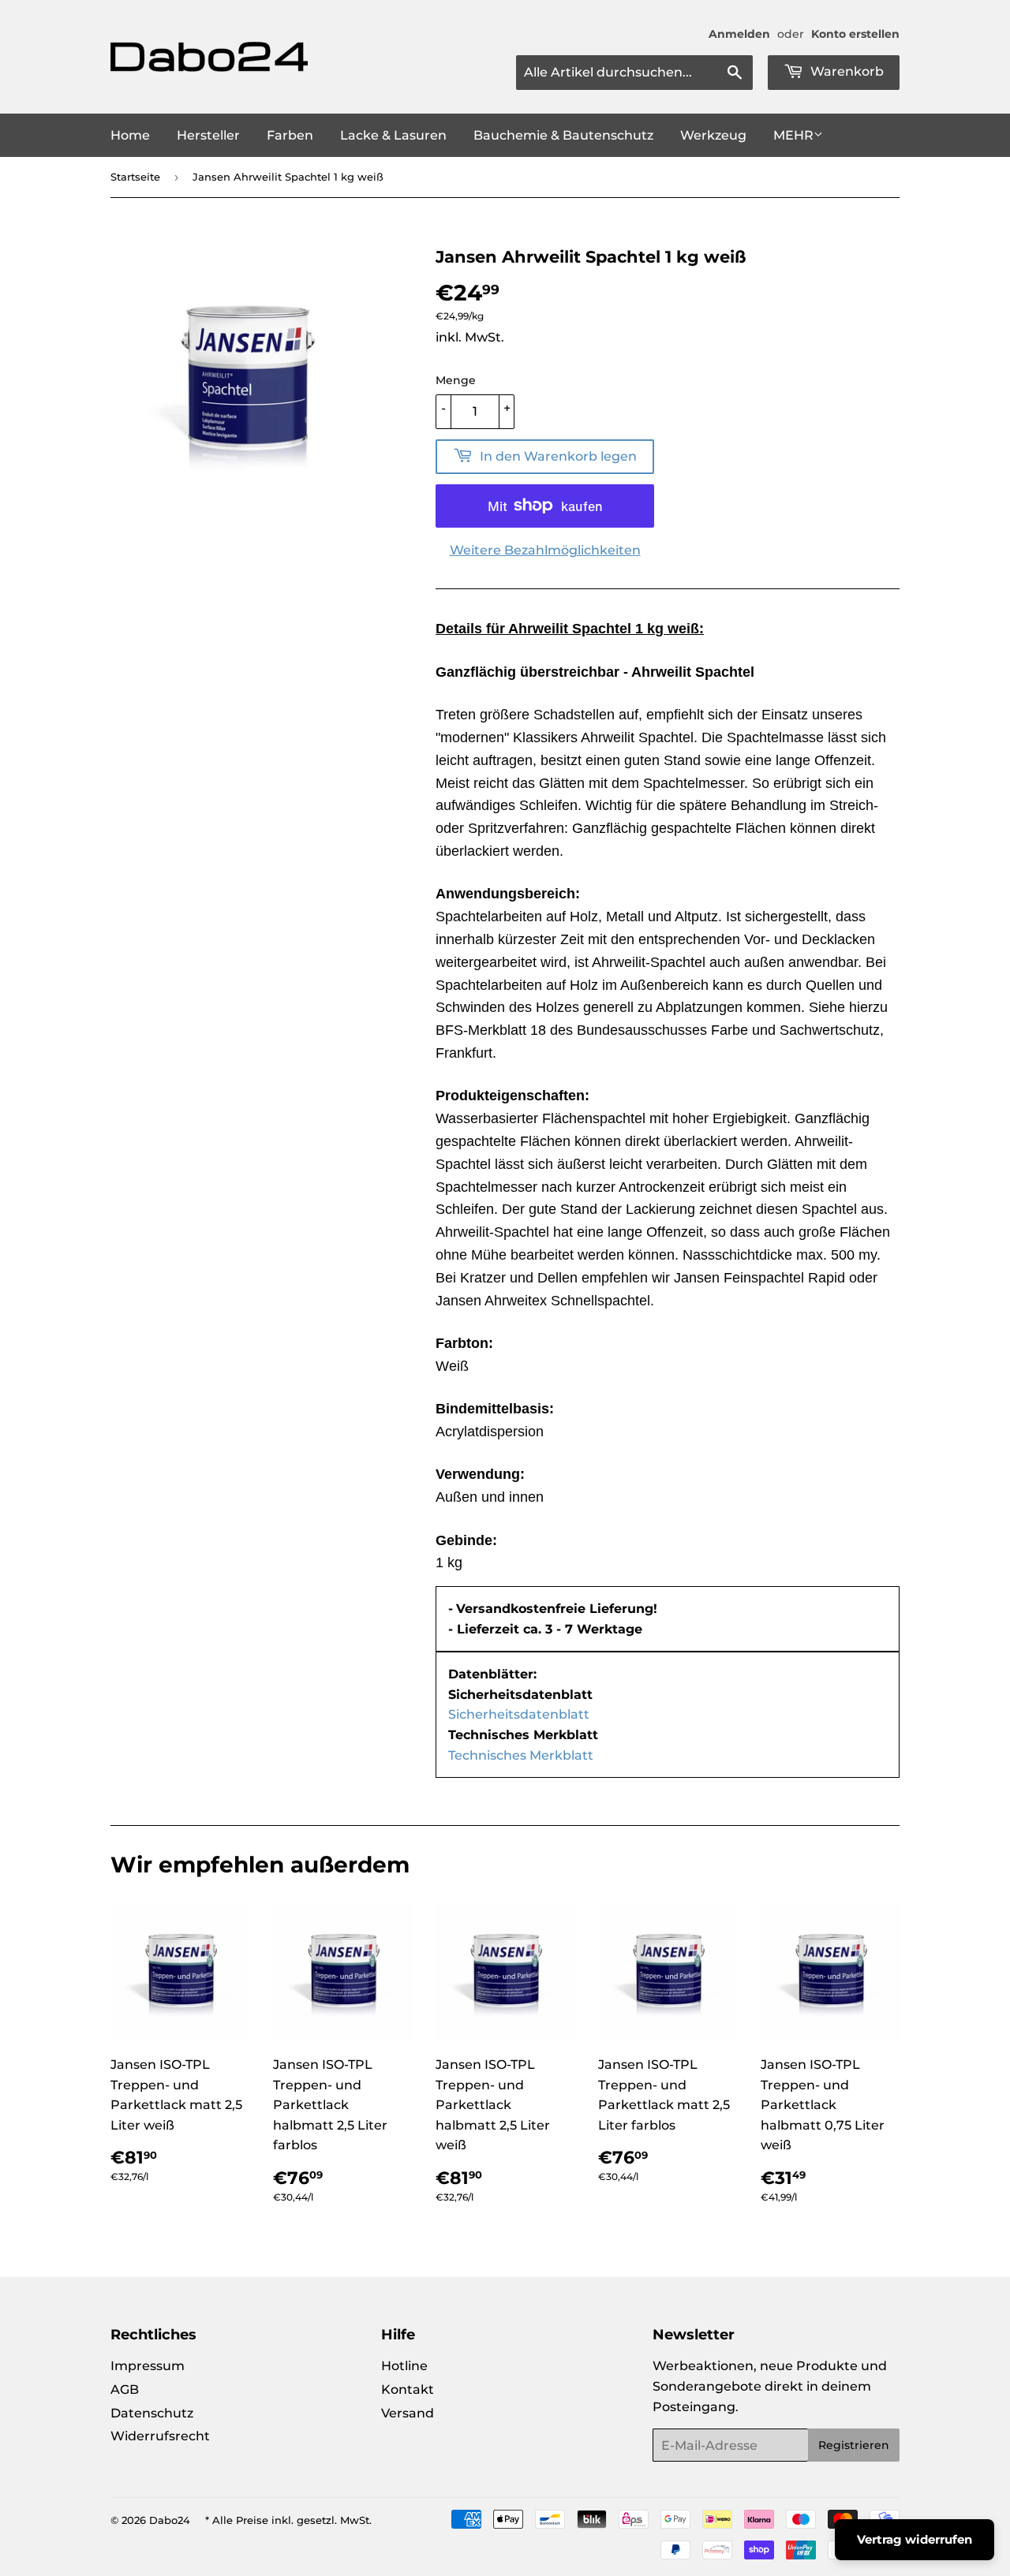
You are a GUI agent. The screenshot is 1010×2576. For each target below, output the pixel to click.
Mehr (793, 135)
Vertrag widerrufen (915, 2539)
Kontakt (408, 2389)
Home (130, 135)
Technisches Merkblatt (521, 1755)
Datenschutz (152, 2413)
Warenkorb (845, 71)
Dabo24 (170, 2520)
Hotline (404, 2366)
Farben (290, 135)
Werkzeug (713, 135)
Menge (456, 380)
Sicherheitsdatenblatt (519, 1714)
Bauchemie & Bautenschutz (563, 135)
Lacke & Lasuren (393, 135)
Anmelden (739, 34)
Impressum (148, 2366)
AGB (125, 2389)
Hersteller (208, 135)
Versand (408, 2413)
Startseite (135, 177)
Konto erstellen (855, 34)
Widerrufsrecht (160, 2436)
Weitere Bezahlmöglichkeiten (545, 550)
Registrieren (854, 2445)
